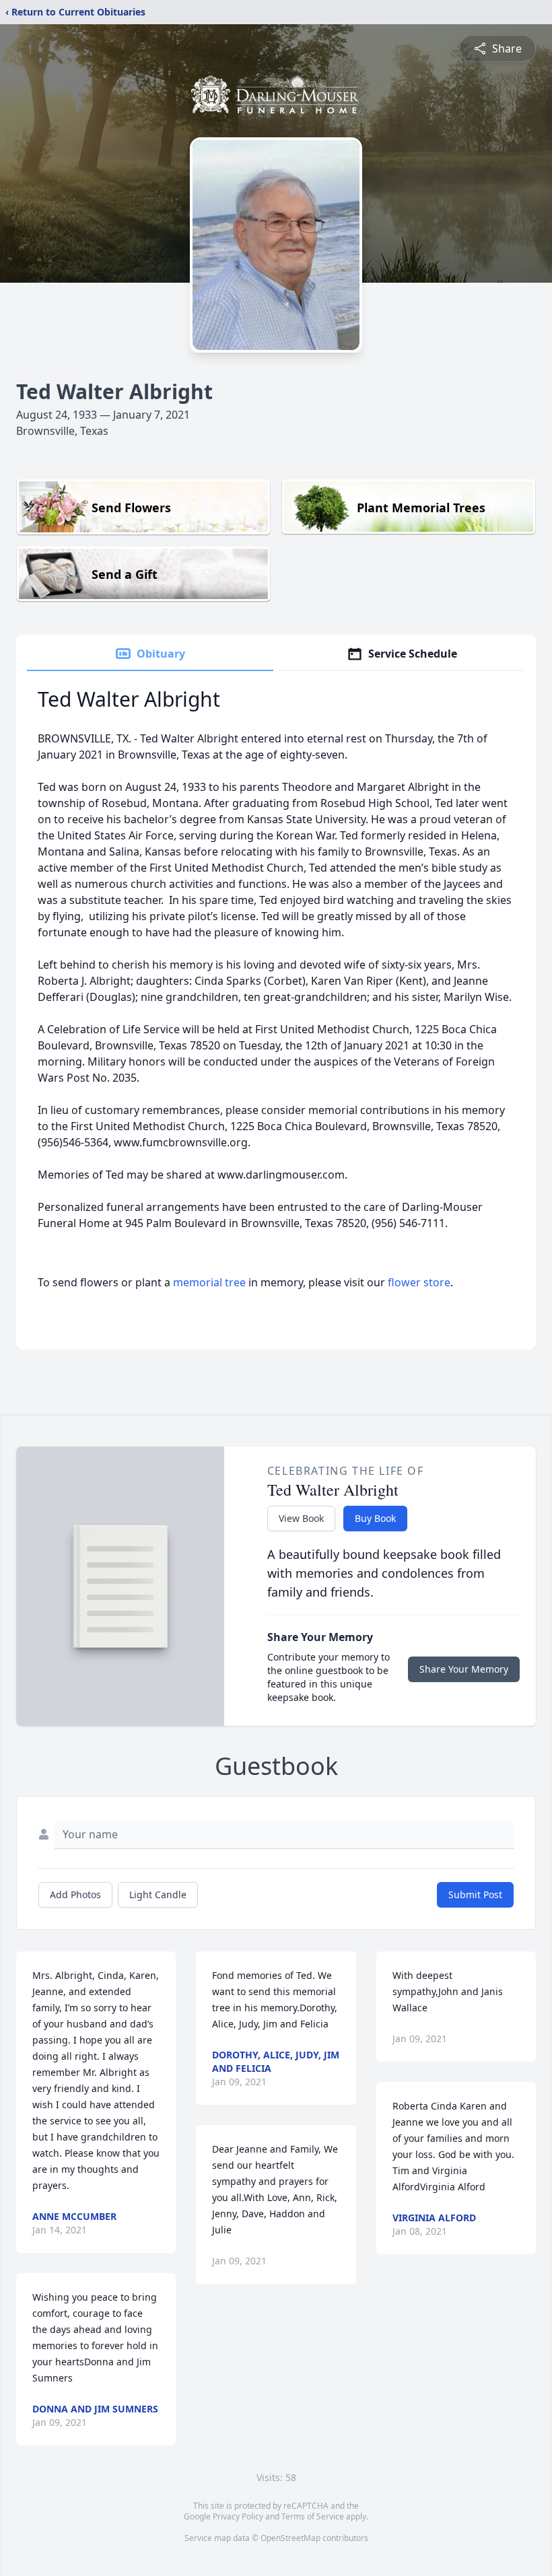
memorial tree (209, 1282)
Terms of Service (313, 2516)
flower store (419, 1282)
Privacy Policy (238, 2516)
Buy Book (375, 1518)
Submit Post (475, 1894)
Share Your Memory (464, 1669)
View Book (301, 1518)
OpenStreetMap (290, 2538)
